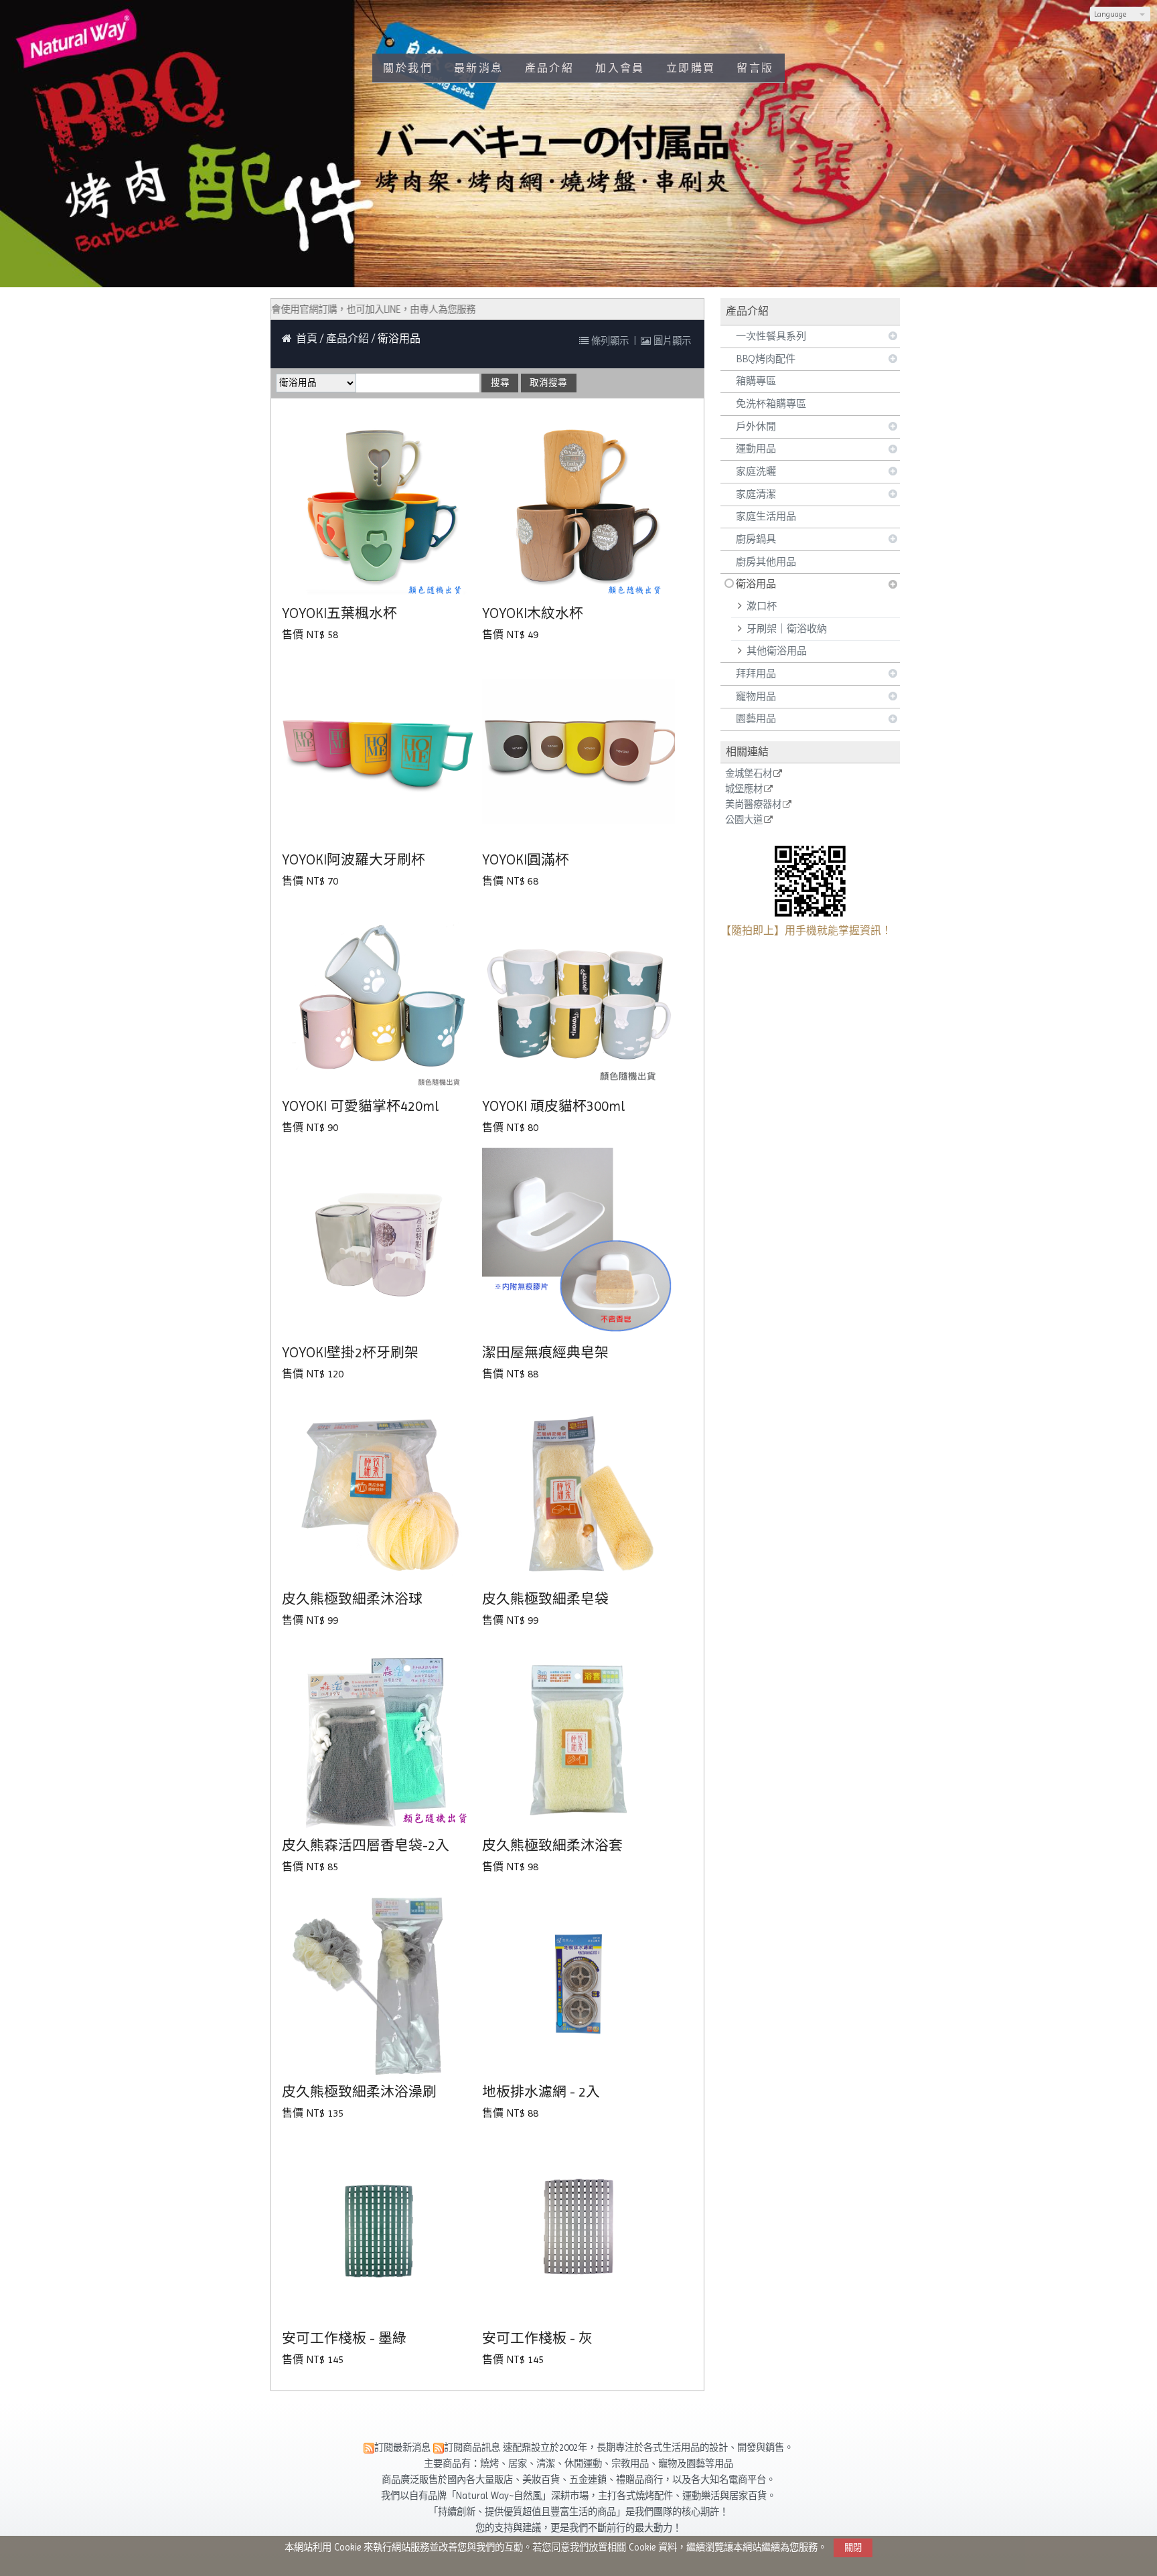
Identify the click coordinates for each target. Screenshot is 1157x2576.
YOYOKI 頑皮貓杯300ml (553, 1106)
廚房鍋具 (756, 539)
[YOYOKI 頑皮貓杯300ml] (579, 998)
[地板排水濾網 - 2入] (579, 1984)
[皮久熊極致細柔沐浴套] (579, 1737)
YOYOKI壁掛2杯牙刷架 (350, 1353)
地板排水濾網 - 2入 (541, 2092)
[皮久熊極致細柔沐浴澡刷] (379, 1984)
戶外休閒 (756, 427)
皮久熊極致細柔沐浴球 (352, 1599)
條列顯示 (610, 341)
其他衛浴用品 (777, 651)
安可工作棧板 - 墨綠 (344, 2338)
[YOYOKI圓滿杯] (579, 752)
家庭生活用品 (766, 516)
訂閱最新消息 (402, 2447)
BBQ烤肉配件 (766, 359)
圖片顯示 (671, 341)
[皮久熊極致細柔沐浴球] (379, 1491)
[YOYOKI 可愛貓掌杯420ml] (379, 998)
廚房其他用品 (766, 562)
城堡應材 (744, 789)
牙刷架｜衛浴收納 (787, 629)
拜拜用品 (756, 674)
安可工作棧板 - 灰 (537, 2338)
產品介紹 (349, 338)
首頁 (307, 338)
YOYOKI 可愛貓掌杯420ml (360, 1106)
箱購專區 (756, 381)
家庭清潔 (756, 494)
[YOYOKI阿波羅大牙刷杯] (379, 752)
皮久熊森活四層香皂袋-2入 (366, 1845)
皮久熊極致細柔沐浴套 (552, 1845)
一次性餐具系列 (771, 336)
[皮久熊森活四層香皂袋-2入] (379, 1737)
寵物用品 (756, 696)
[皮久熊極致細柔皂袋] (579, 1491)
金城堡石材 (749, 774)
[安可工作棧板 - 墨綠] (379, 2230)
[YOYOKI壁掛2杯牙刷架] (379, 1244)
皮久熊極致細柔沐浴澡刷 (359, 2092)
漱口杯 (762, 606)
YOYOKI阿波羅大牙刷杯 (354, 860)
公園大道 (744, 820)
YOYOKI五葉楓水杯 (339, 613)
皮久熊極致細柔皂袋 (545, 1599)
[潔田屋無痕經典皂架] (579, 1244)
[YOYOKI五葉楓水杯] (379, 506)
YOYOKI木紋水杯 (533, 613)
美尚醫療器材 (753, 805)
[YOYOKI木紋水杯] (579, 506)
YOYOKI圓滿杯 (526, 860)
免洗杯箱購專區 (771, 404)
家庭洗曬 (756, 471)
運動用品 (756, 449)
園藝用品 (756, 718)
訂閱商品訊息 (472, 2447)
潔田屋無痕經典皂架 (545, 1353)
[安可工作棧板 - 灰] (579, 2230)
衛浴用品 (756, 584)
